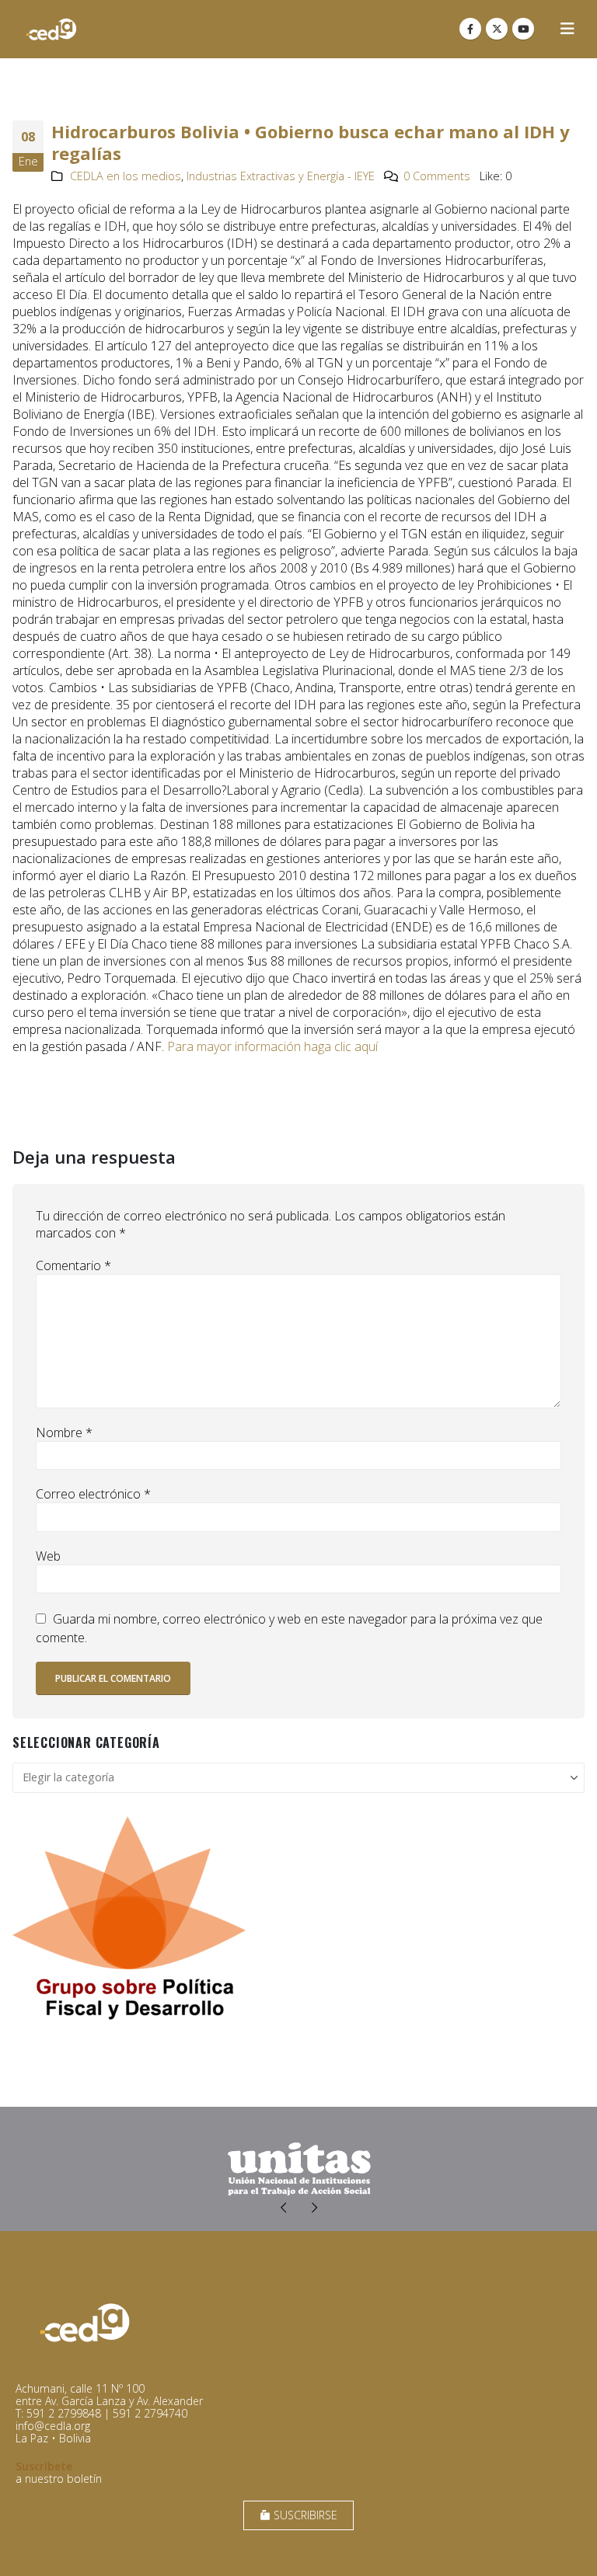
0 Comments (437, 176)
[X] (497, 29)
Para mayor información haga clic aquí (272, 1046)
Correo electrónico (93, 1494)
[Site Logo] (51, 29)
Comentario (73, 1265)
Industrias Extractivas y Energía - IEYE (281, 176)
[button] (567, 29)
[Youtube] (523, 29)
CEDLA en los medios (126, 176)
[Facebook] (470, 29)
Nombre (64, 1432)
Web (48, 1556)
